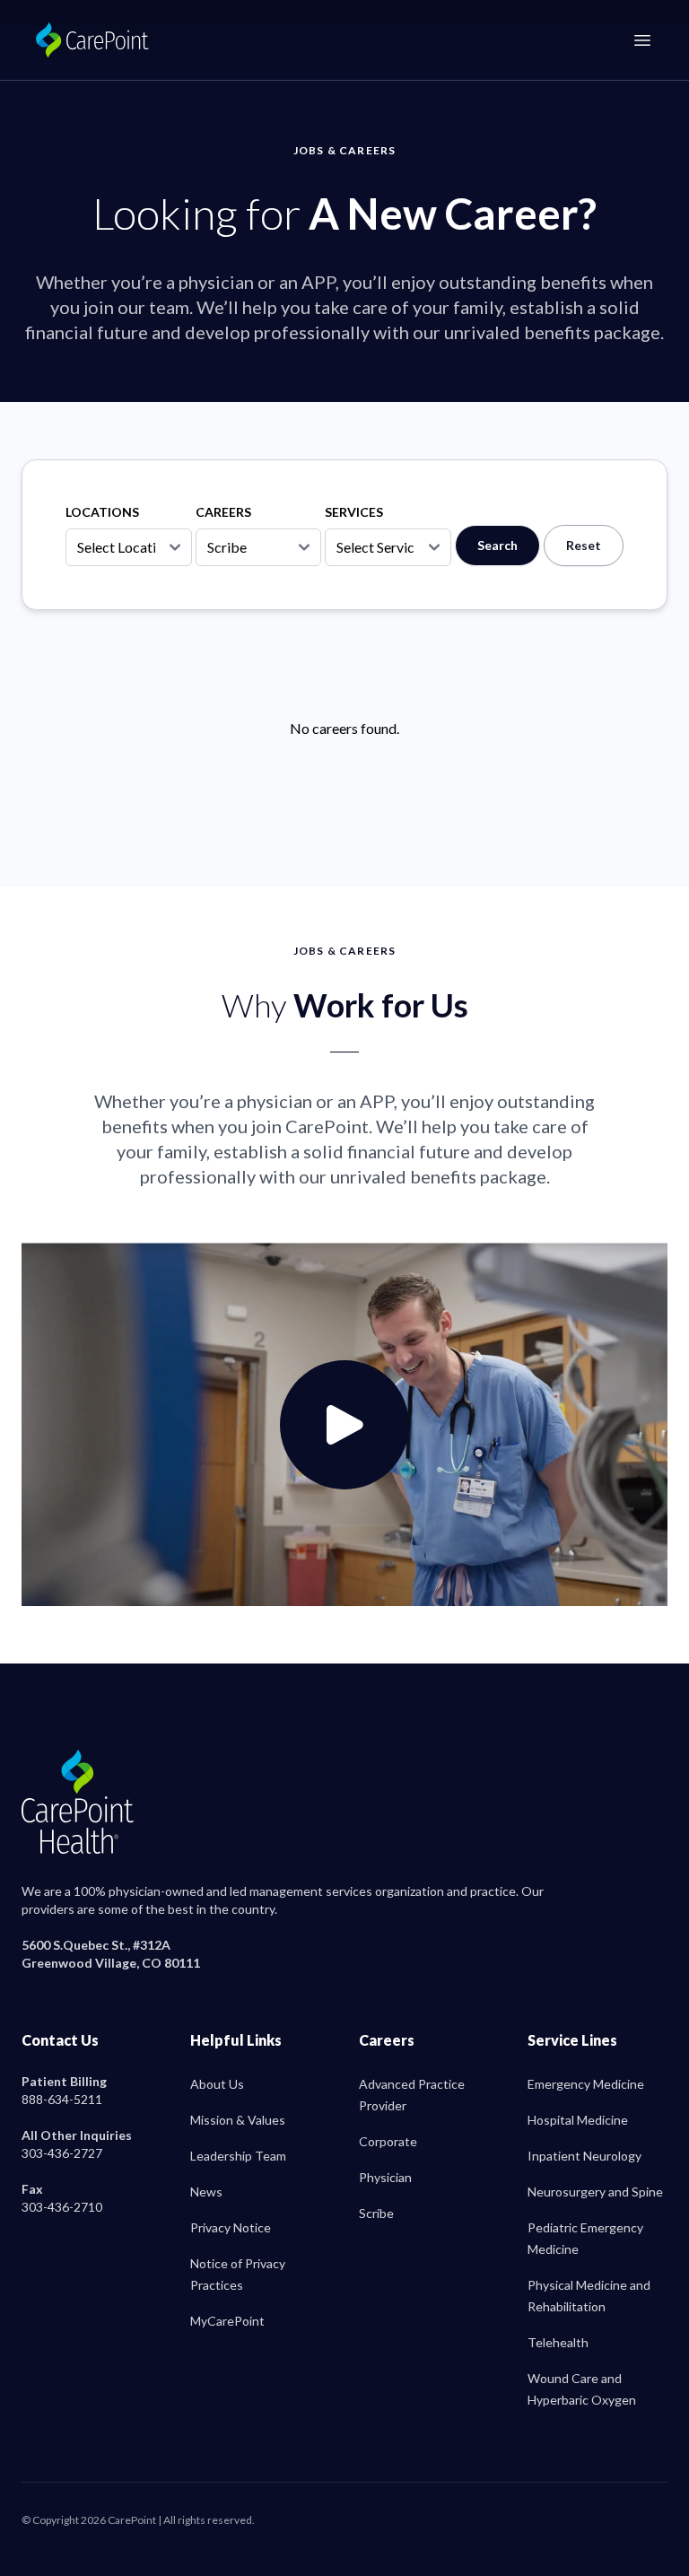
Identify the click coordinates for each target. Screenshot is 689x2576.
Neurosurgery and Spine (595, 2192)
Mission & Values (238, 2120)
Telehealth (558, 2342)
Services (354, 512)
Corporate (388, 2141)
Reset (584, 545)
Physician (385, 2177)
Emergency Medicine (586, 2084)
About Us (217, 2084)
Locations (102, 512)
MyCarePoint (227, 2321)
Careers (223, 512)
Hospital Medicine (578, 2120)
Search (497, 545)
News (206, 2192)
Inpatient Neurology (584, 2156)
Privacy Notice (231, 2227)
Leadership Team (238, 2156)
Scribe (376, 2213)
